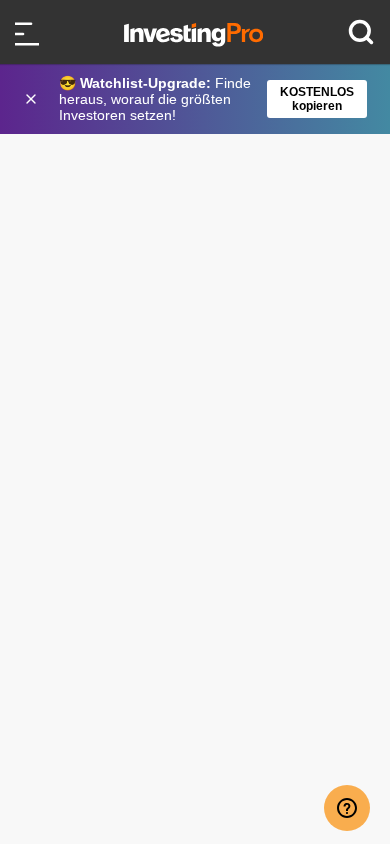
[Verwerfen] (33, 99)
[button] (205, 99)
